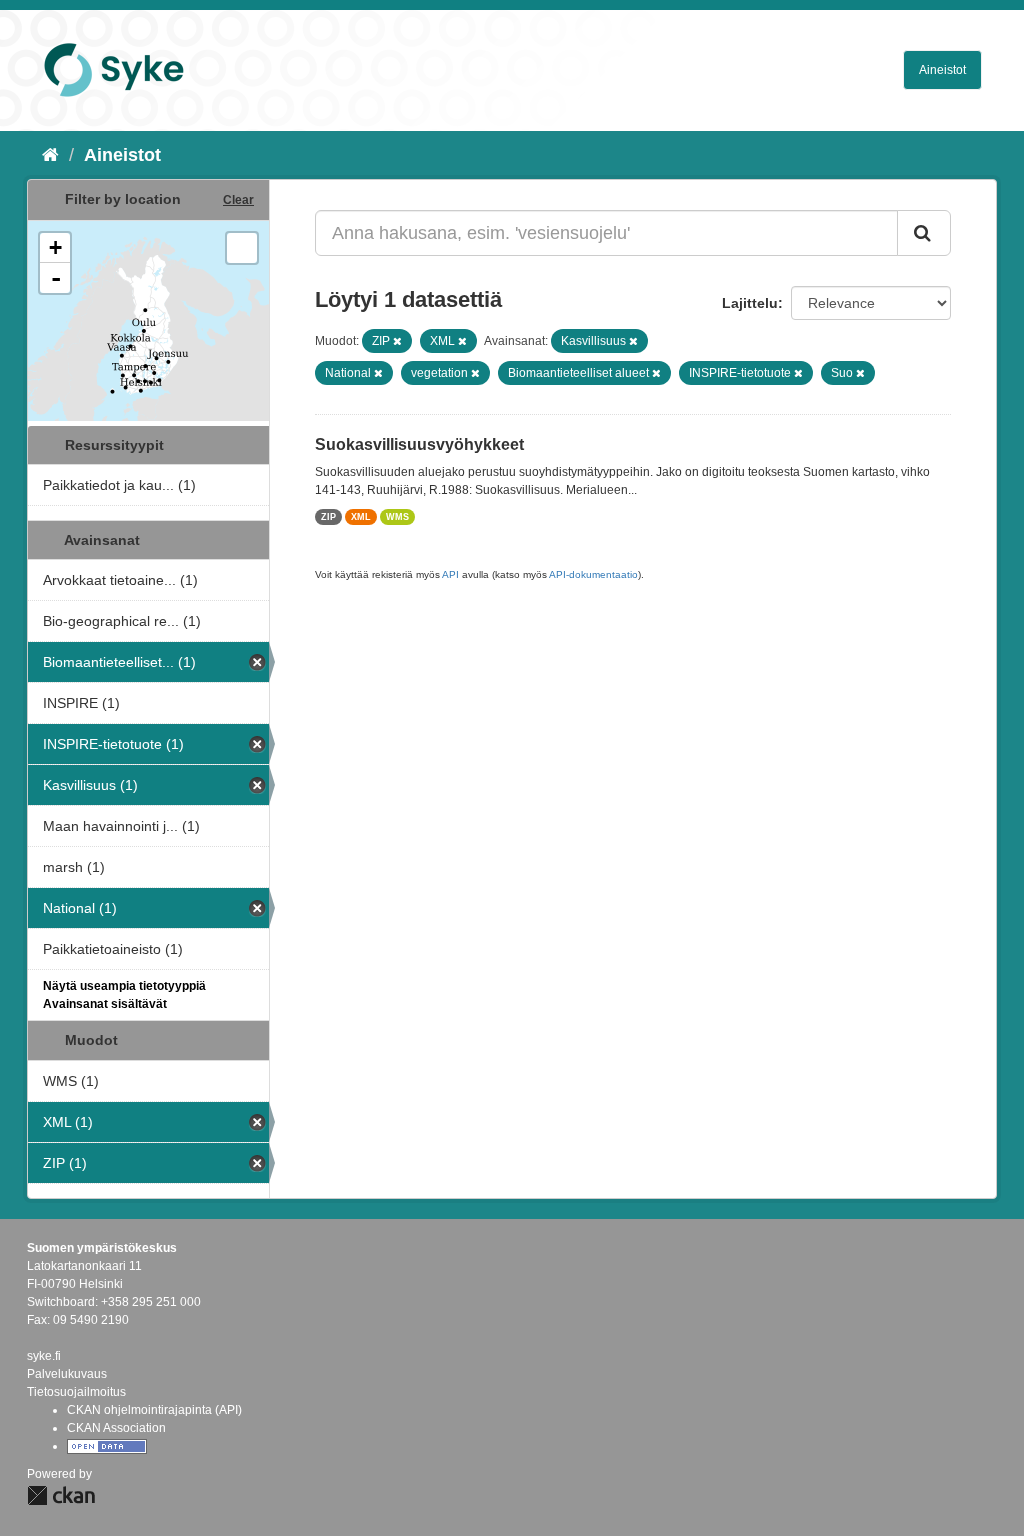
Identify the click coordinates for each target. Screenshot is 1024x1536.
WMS (397, 517)
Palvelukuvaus (67, 1374)
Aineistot (942, 70)
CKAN (61, 1495)
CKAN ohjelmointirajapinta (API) (154, 1410)
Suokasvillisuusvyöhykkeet (419, 444)
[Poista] (397, 341)
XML (361, 517)
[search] (924, 233)
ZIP (328, 517)
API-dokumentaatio (593, 574)
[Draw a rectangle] (242, 248)
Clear (238, 200)
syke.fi (44, 1356)
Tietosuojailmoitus (76, 1392)
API (450, 574)
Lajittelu (750, 303)
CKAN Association (116, 1428)
